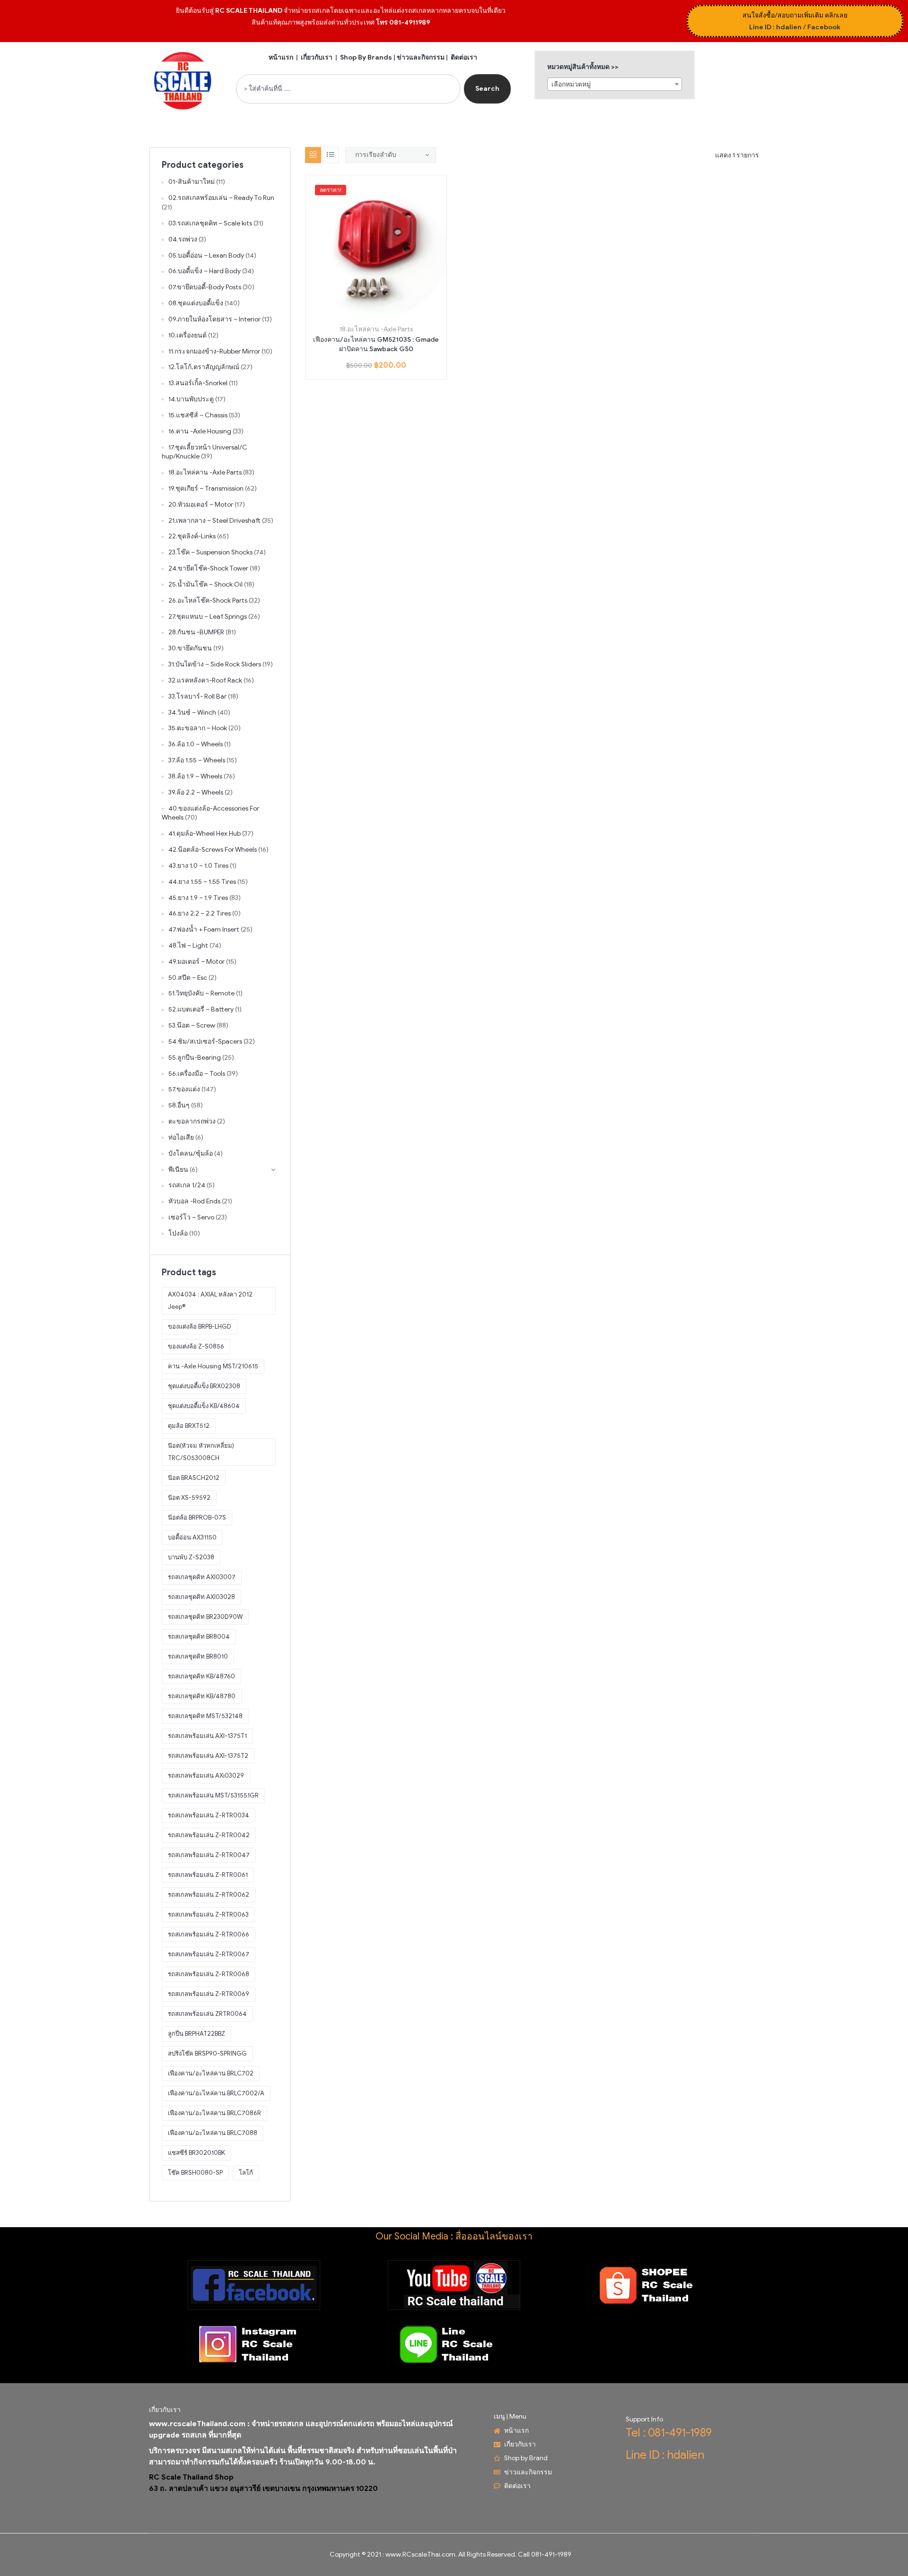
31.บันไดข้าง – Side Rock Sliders (215, 664)
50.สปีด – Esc (188, 978)
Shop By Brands (366, 57)
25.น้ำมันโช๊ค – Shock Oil (205, 584)
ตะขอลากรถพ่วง (192, 1121)
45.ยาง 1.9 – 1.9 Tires (198, 898)
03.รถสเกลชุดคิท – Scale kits (210, 223)
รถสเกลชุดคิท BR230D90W (205, 1617)
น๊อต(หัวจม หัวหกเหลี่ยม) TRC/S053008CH (201, 1452)
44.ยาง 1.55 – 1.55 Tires (202, 882)
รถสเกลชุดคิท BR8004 (199, 1637)
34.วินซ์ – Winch (192, 713)
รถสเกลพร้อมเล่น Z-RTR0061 (208, 1875)
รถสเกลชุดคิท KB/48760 (201, 1676)
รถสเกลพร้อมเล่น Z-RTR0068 (209, 1974)
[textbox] (615, 85)
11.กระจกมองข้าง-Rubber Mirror (214, 351)
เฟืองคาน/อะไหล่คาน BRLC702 (211, 2073)
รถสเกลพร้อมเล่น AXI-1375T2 (208, 1756)
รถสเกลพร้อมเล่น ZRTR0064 (207, 2014)
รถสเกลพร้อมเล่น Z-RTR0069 (209, 1994)
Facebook (824, 27)
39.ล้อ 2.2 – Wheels (196, 792)
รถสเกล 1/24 (187, 1185)
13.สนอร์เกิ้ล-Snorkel (198, 383)
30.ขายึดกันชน (190, 648)
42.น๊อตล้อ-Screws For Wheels (213, 850)
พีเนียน (178, 1170)
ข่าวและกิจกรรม (421, 57)
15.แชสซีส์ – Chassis (198, 415)
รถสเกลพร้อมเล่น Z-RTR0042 (209, 1835)
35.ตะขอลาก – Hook (198, 728)
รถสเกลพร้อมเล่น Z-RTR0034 (209, 1815)
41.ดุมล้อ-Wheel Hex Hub (205, 834)
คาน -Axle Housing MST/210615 (213, 1366)
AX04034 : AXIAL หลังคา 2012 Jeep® (210, 1301)
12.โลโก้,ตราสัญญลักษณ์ (204, 367)
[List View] (331, 155)
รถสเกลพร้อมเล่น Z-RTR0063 (208, 1915)
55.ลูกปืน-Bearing (195, 1058)
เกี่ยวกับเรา (317, 57)
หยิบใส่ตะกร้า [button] (365, 313)
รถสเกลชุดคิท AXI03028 (201, 1597)
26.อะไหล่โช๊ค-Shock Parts (208, 601)
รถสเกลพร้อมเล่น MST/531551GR (213, 1795)
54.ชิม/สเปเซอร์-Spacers (205, 1042)
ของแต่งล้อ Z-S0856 (196, 1346)
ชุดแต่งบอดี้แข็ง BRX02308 (204, 1386)
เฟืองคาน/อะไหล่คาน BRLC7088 (213, 2133)
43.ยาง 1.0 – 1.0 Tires (198, 866)
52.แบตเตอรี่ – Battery (201, 1009)
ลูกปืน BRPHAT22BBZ (196, 2034)
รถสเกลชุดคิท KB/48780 (202, 1696)
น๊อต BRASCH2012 (194, 1478)
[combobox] (348, 89)
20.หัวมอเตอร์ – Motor (201, 505)
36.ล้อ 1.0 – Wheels (196, 744)
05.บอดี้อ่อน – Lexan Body (206, 255)
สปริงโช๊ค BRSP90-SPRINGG (207, 2053)
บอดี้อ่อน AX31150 (192, 1537)
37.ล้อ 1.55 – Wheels (197, 760)
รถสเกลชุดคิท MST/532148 (205, 1716)
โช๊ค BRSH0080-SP (195, 2173)
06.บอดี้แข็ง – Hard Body (205, 271)
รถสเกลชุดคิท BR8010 (198, 1656)
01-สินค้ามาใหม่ (192, 182)
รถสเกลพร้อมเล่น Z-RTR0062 (209, 1895)
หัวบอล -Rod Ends (194, 1201)
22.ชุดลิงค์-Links (192, 536)
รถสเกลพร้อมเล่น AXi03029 (206, 1776)
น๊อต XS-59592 (189, 1498)
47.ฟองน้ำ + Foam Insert (204, 929)
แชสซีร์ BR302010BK (196, 2153)
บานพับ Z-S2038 (191, 1557)
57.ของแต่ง (184, 1089)
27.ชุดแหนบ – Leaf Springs (208, 617)
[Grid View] (313, 155)
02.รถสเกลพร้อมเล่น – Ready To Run (221, 198)
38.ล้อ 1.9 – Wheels (195, 776)
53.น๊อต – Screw (192, 1025)
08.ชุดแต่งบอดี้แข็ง (196, 303)
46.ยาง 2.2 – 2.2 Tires (200, 913)
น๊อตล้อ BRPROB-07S (197, 1517)
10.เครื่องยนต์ (188, 335)
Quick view (387, 313)
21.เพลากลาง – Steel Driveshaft (214, 521)
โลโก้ (246, 2173)
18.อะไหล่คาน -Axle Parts (376, 329)
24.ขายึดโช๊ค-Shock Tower (208, 568)
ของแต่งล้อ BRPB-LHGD (200, 1327)
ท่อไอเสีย (181, 1137)
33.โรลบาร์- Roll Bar (197, 696)
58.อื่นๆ (179, 1105)
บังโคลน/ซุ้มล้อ (191, 1154)
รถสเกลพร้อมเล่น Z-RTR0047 (209, 1855)
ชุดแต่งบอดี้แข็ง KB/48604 (204, 1406)
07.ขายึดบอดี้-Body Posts (205, 287)
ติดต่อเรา (464, 57)
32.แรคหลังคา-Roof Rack (205, 680)
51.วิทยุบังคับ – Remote (201, 993)
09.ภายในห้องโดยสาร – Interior (214, 319)
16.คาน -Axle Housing (200, 431)
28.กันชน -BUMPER (196, 632)
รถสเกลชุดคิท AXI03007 (202, 1577)
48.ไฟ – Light (188, 946)
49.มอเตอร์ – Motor (196, 962)
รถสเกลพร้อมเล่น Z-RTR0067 (209, 1954)
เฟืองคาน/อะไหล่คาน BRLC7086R (214, 2113)
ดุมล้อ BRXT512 (189, 1426)
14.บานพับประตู (191, 399)
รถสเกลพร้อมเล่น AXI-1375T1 (207, 1736)
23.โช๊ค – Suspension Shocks (210, 552)
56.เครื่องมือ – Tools (197, 1074)
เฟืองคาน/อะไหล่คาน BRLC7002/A (216, 2093)
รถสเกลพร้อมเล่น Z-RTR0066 (209, 1934)
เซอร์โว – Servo (191, 1217)
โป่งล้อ (178, 1233)
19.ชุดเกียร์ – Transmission (206, 488)
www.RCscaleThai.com (420, 2554)
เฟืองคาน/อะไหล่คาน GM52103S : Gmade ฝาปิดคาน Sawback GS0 (376, 344)
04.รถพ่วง (183, 239)
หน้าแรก (281, 57)
